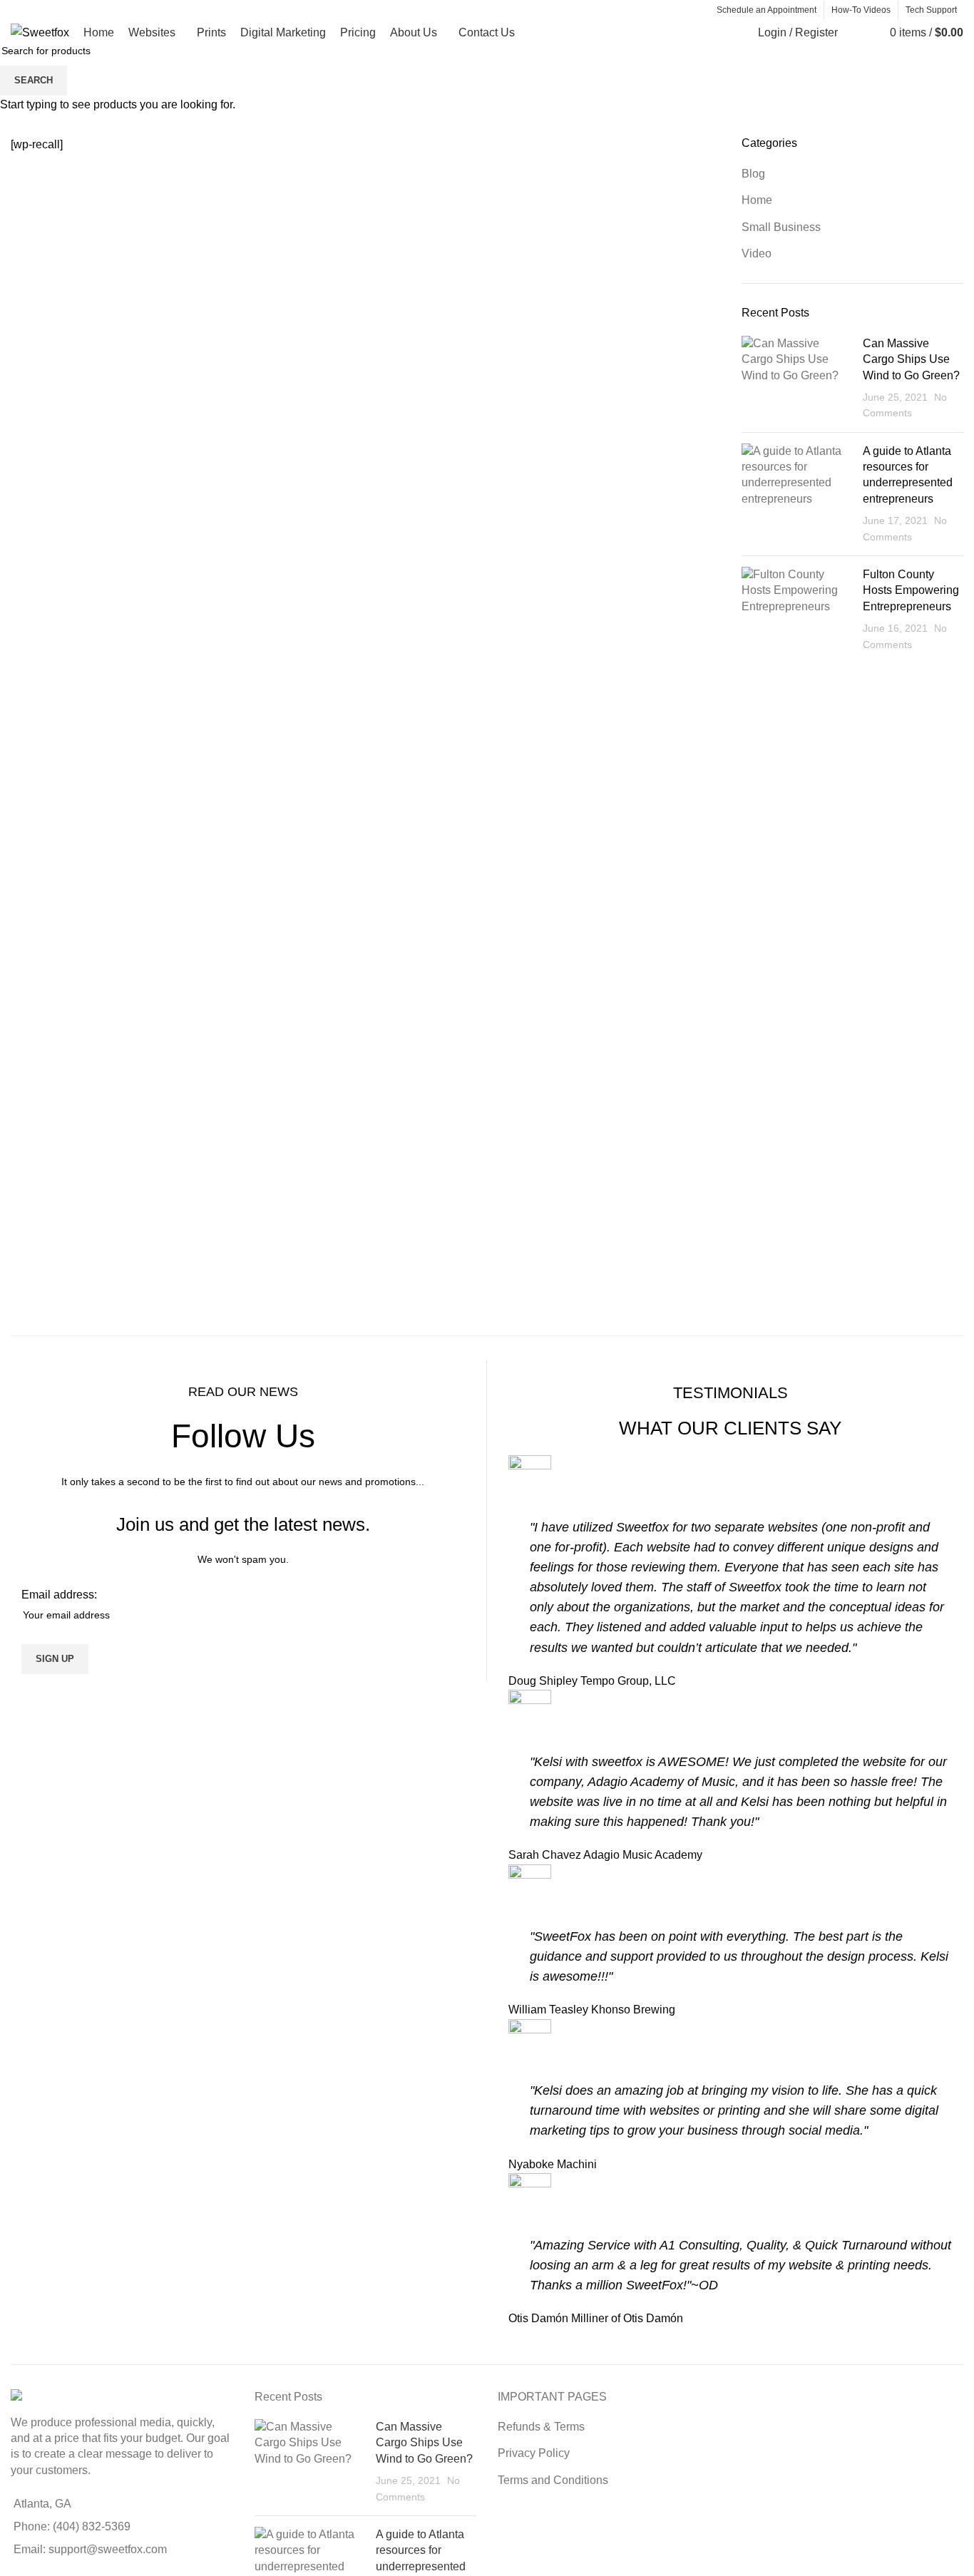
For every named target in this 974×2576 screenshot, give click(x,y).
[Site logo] (40, 32)
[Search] (852, 33)
